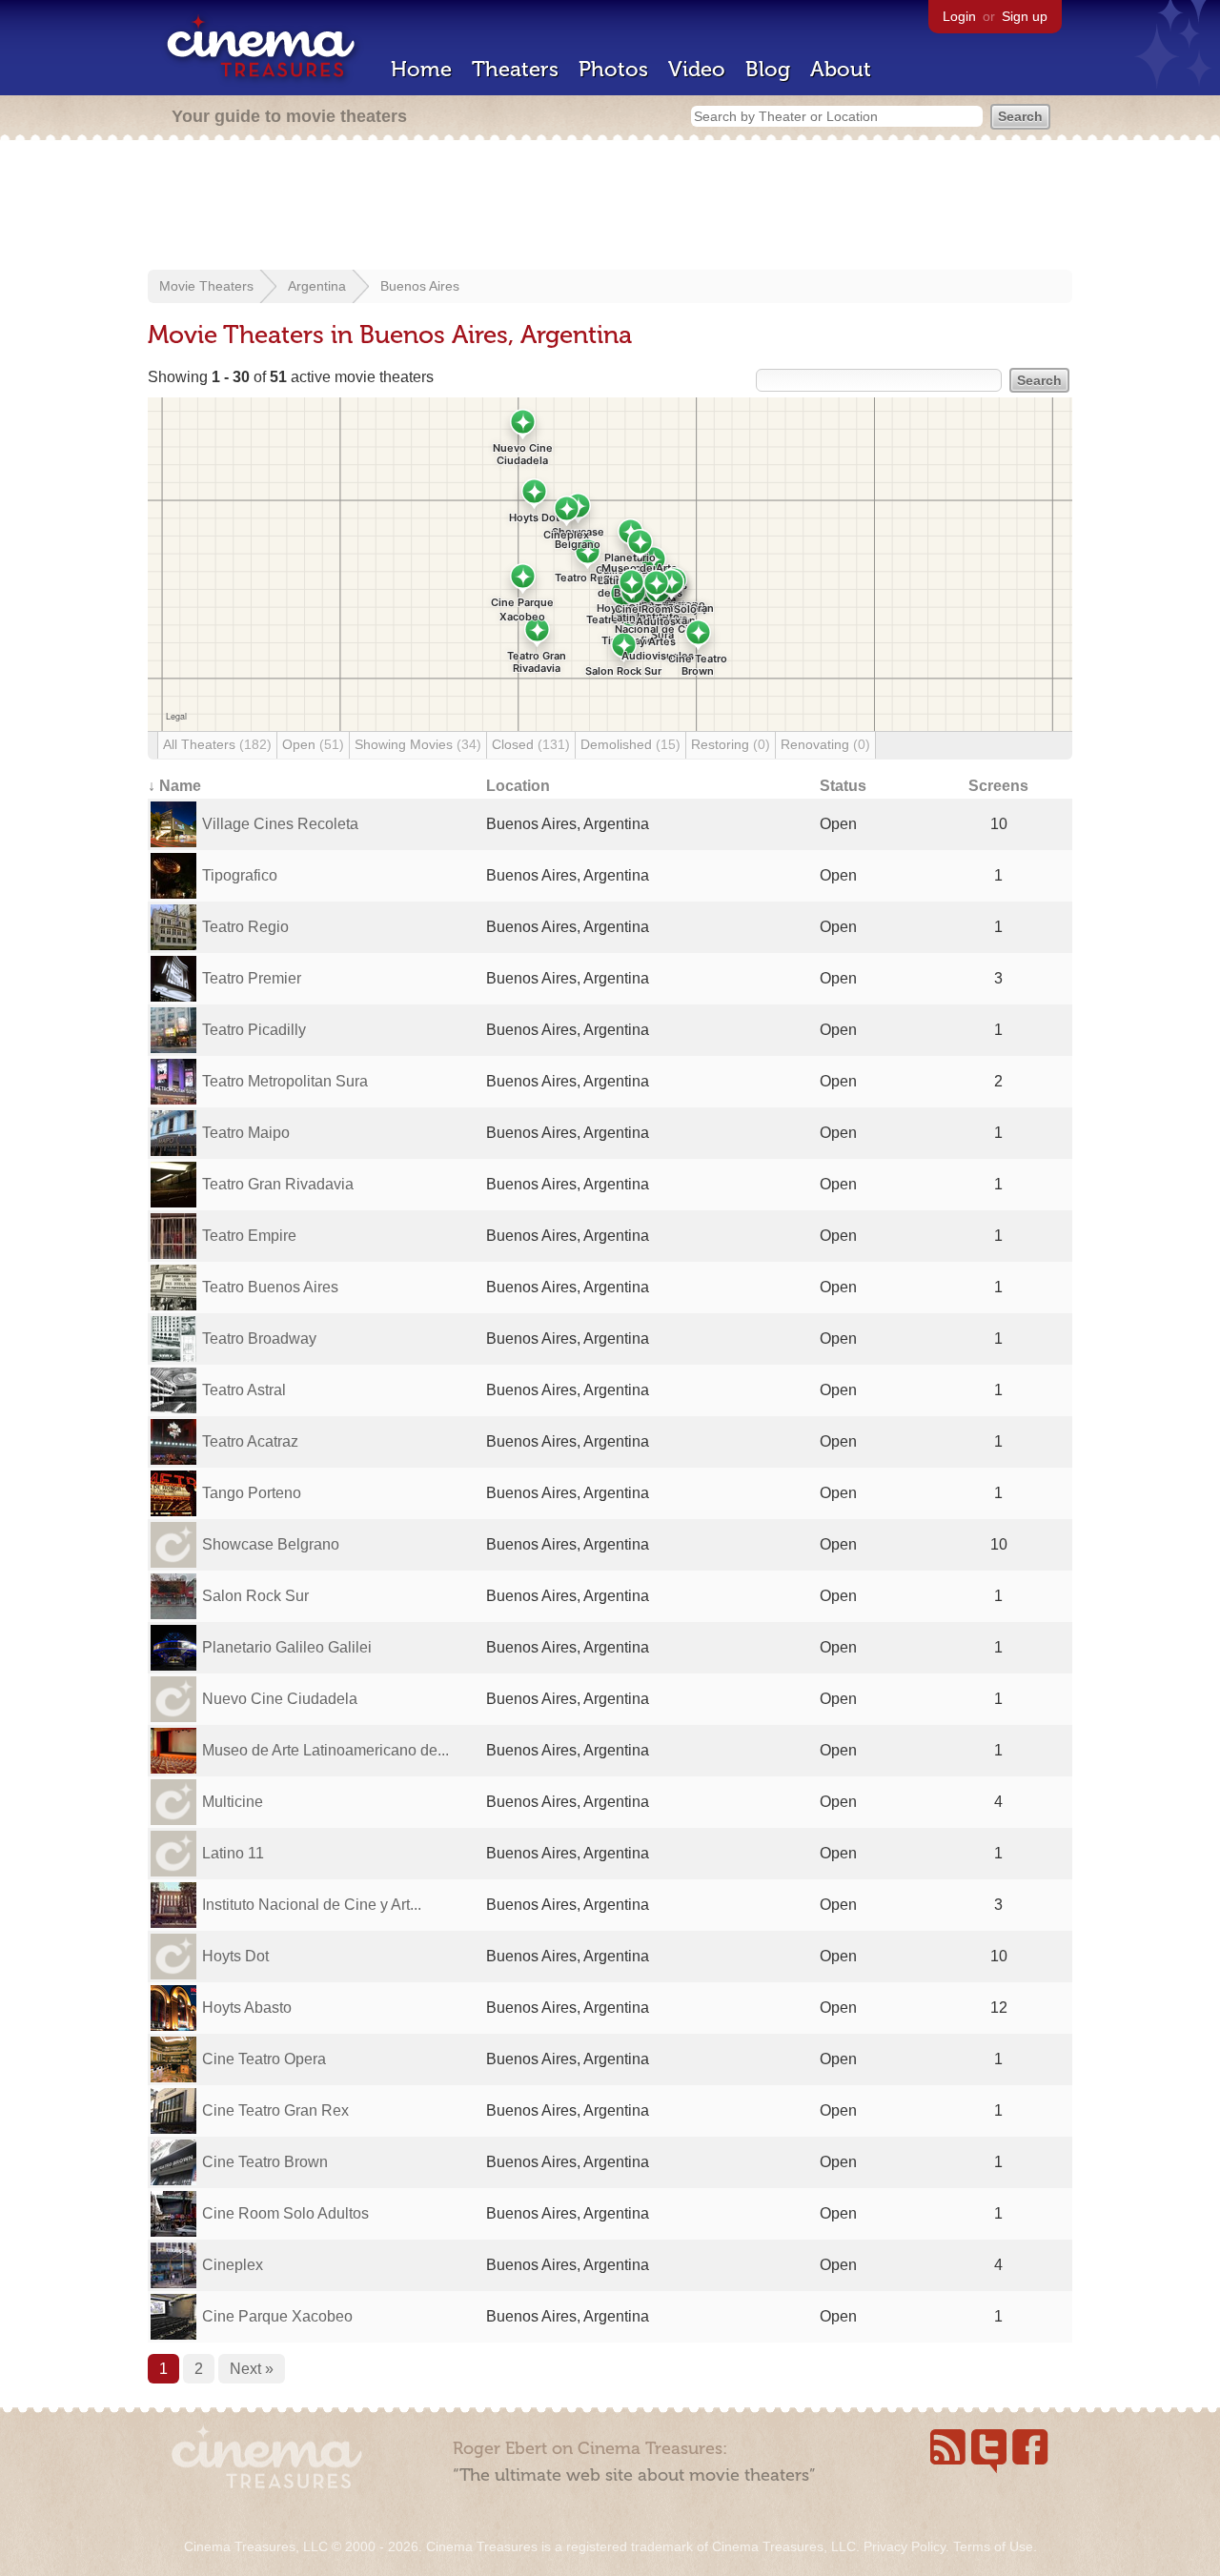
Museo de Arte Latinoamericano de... (325, 1750)
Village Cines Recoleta (280, 824)
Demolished (630, 744)
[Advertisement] (610, 207)
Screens (998, 786)
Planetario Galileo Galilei (287, 1647)
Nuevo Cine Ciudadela (280, 1699)
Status (843, 786)
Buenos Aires (420, 286)
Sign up (1025, 16)
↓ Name (174, 786)
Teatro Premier (252, 978)
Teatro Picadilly (254, 1030)
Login (959, 16)
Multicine (233, 1802)
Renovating (825, 744)
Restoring (731, 744)
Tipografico (240, 875)
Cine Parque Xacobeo (277, 2316)
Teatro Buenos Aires (270, 1287)
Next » (252, 2369)
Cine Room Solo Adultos (285, 2213)
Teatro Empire (249, 1236)
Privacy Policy (905, 2546)
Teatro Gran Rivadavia (278, 1184)
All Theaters (217, 744)
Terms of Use (993, 2546)
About (841, 69)
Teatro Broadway (259, 1339)
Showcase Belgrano (271, 1544)
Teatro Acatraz (250, 1441)
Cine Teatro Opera (264, 2059)
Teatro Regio (245, 927)
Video (697, 69)
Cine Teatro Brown (265, 2162)
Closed (531, 744)
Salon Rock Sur (255, 1596)
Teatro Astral (244, 1390)
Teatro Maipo (246, 1133)
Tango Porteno (252, 1493)
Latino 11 (233, 1853)
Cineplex (233, 2265)
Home (421, 69)
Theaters (515, 69)
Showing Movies (418, 744)
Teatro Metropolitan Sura (285, 1081)
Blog (768, 69)
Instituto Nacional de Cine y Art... (312, 1905)
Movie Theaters (206, 286)
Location (518, 786)
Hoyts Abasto (247, 2008)
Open (313, 744)
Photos (613, 69)
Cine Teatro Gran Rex (275, 2110)
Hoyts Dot (235, 1956)
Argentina (317, 286)
